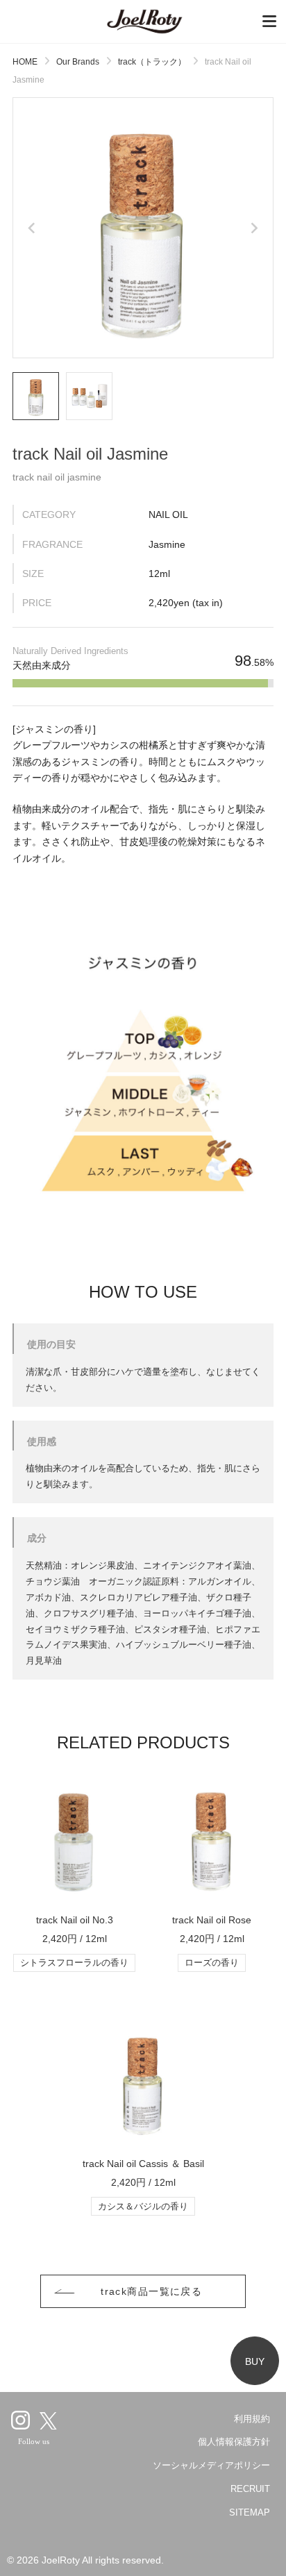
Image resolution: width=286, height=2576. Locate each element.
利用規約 (252, 2419)
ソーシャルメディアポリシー (211, 2465)
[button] (36, 396)
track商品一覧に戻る (151, 2291)
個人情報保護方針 (234, 2442)
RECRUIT (250, 2489)
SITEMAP (250, 2512)
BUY (255, 2361)
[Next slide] (253, 228)
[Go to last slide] (33, 228)
